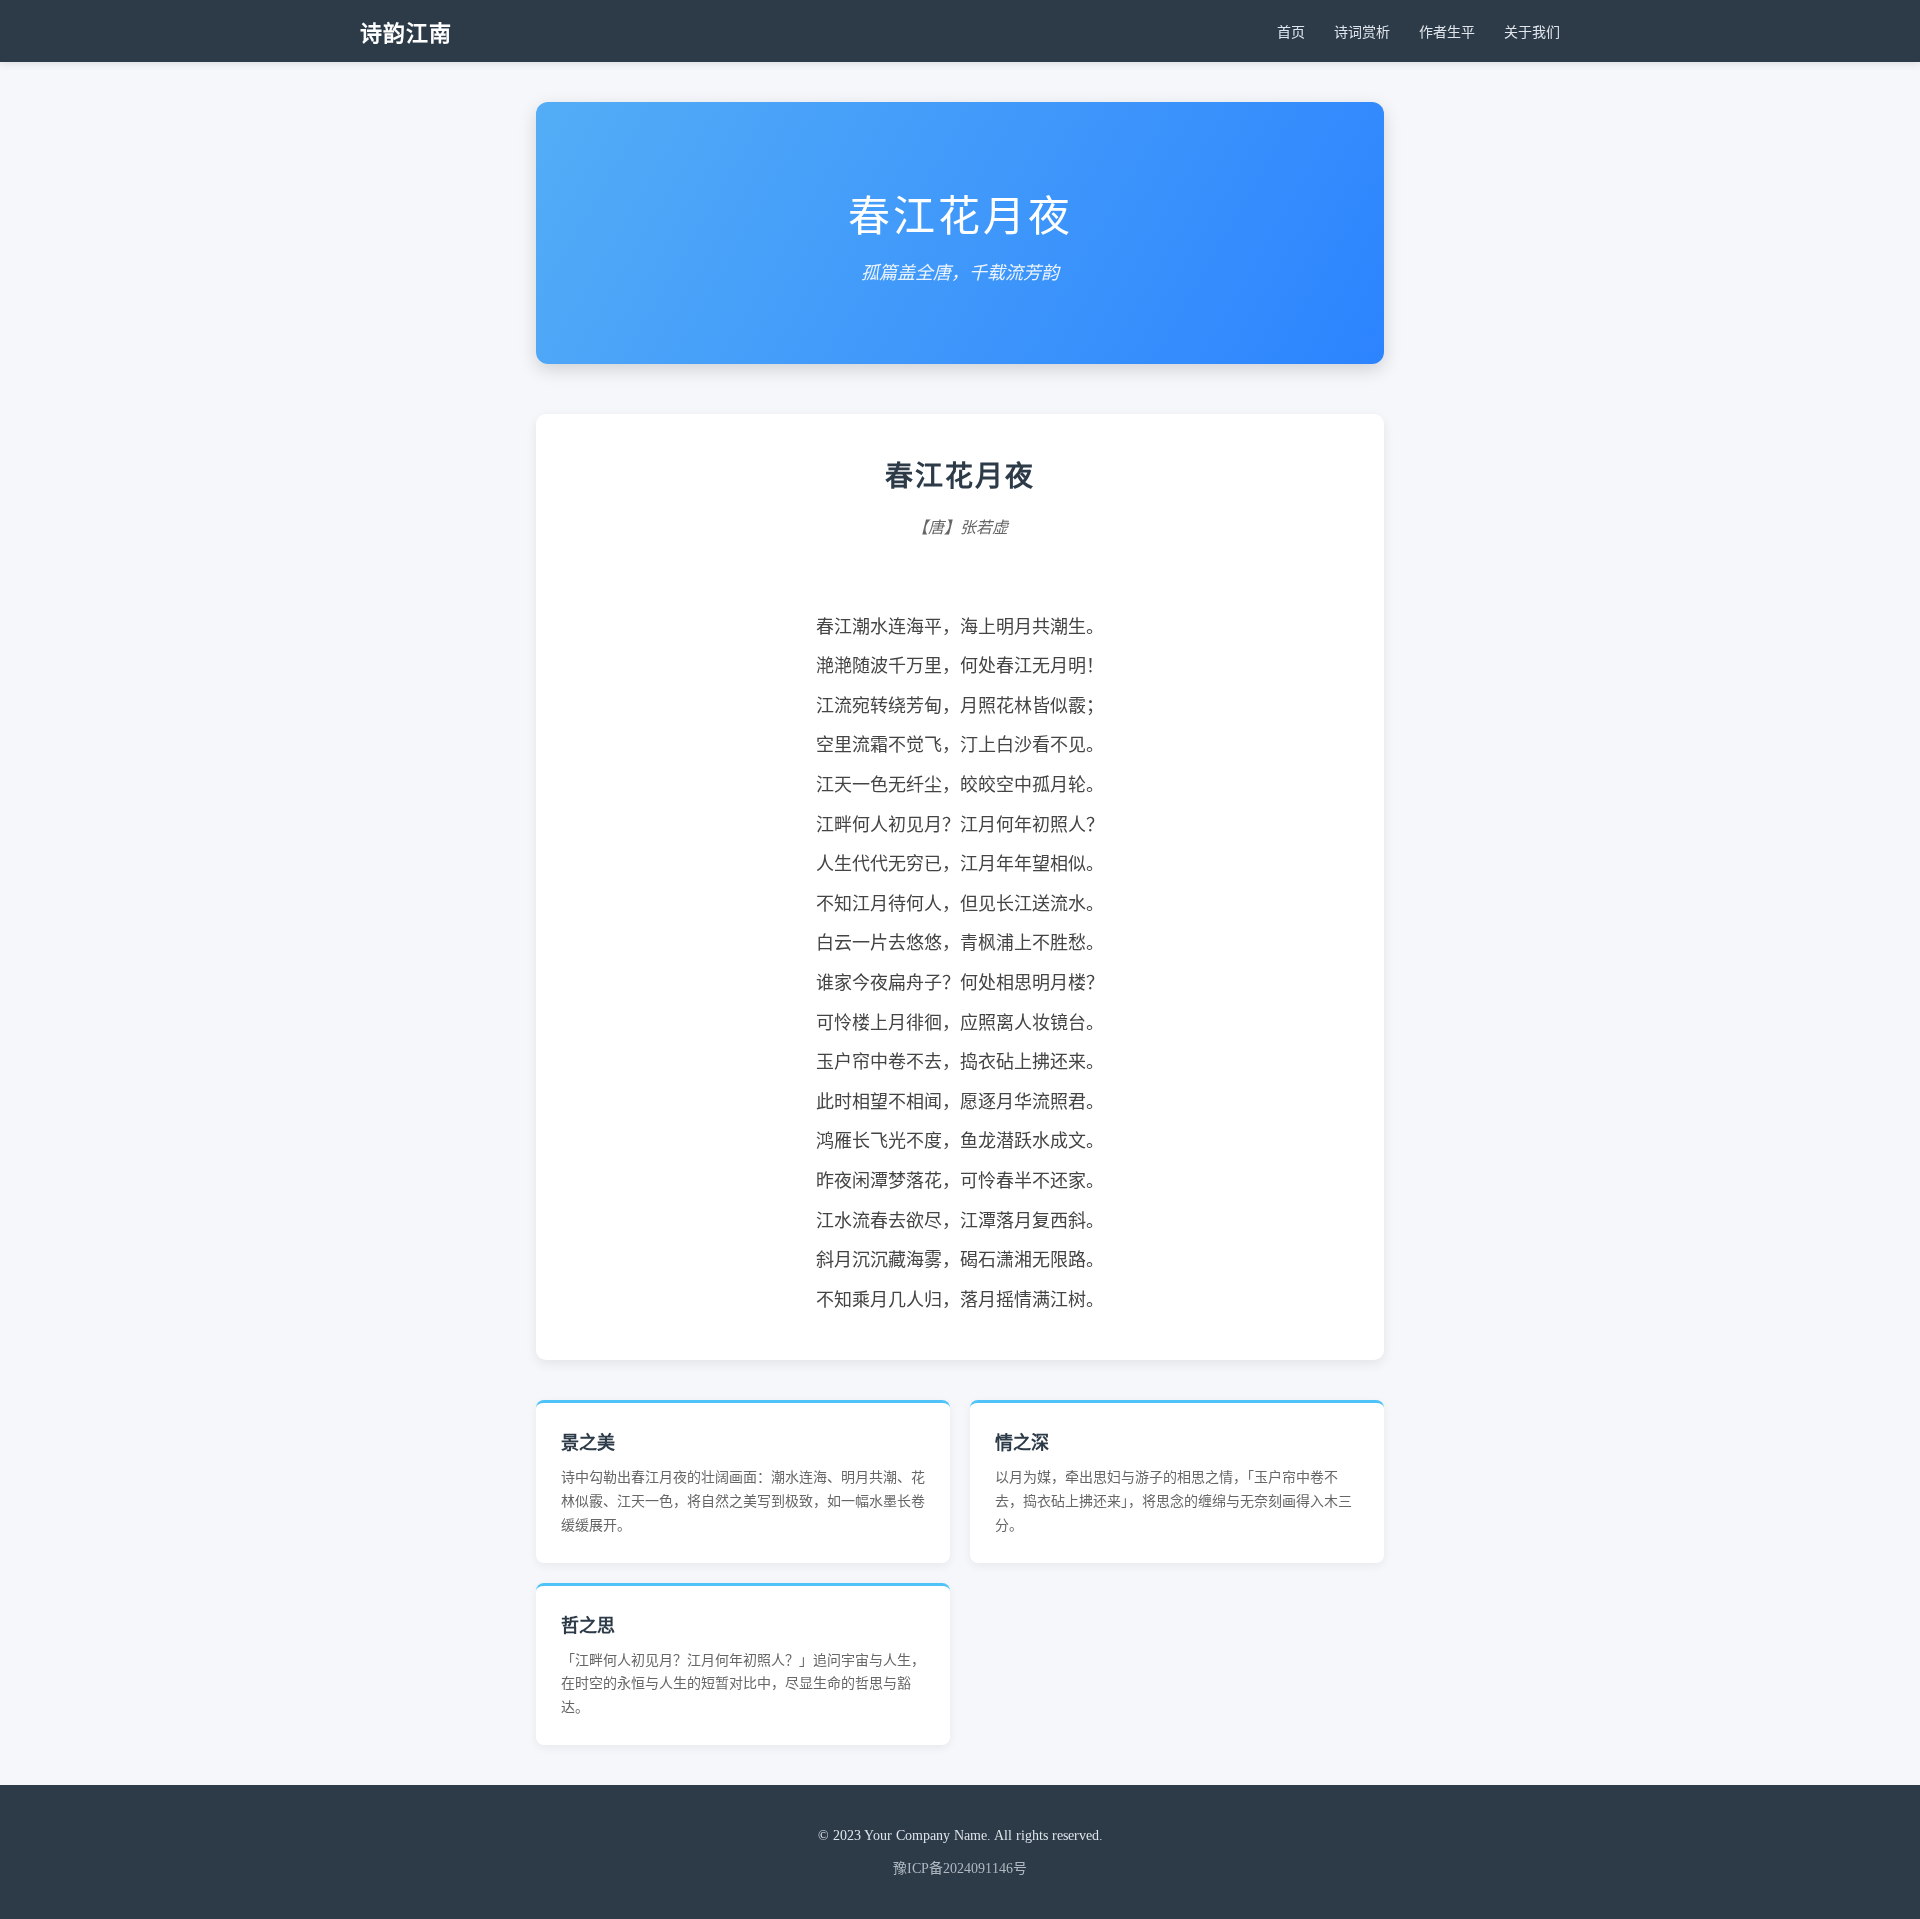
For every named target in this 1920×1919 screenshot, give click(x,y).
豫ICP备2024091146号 (960, 1868)
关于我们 (1532, 32)
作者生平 (1447, 32)
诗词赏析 (1362, 32)
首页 (1291, 32)
